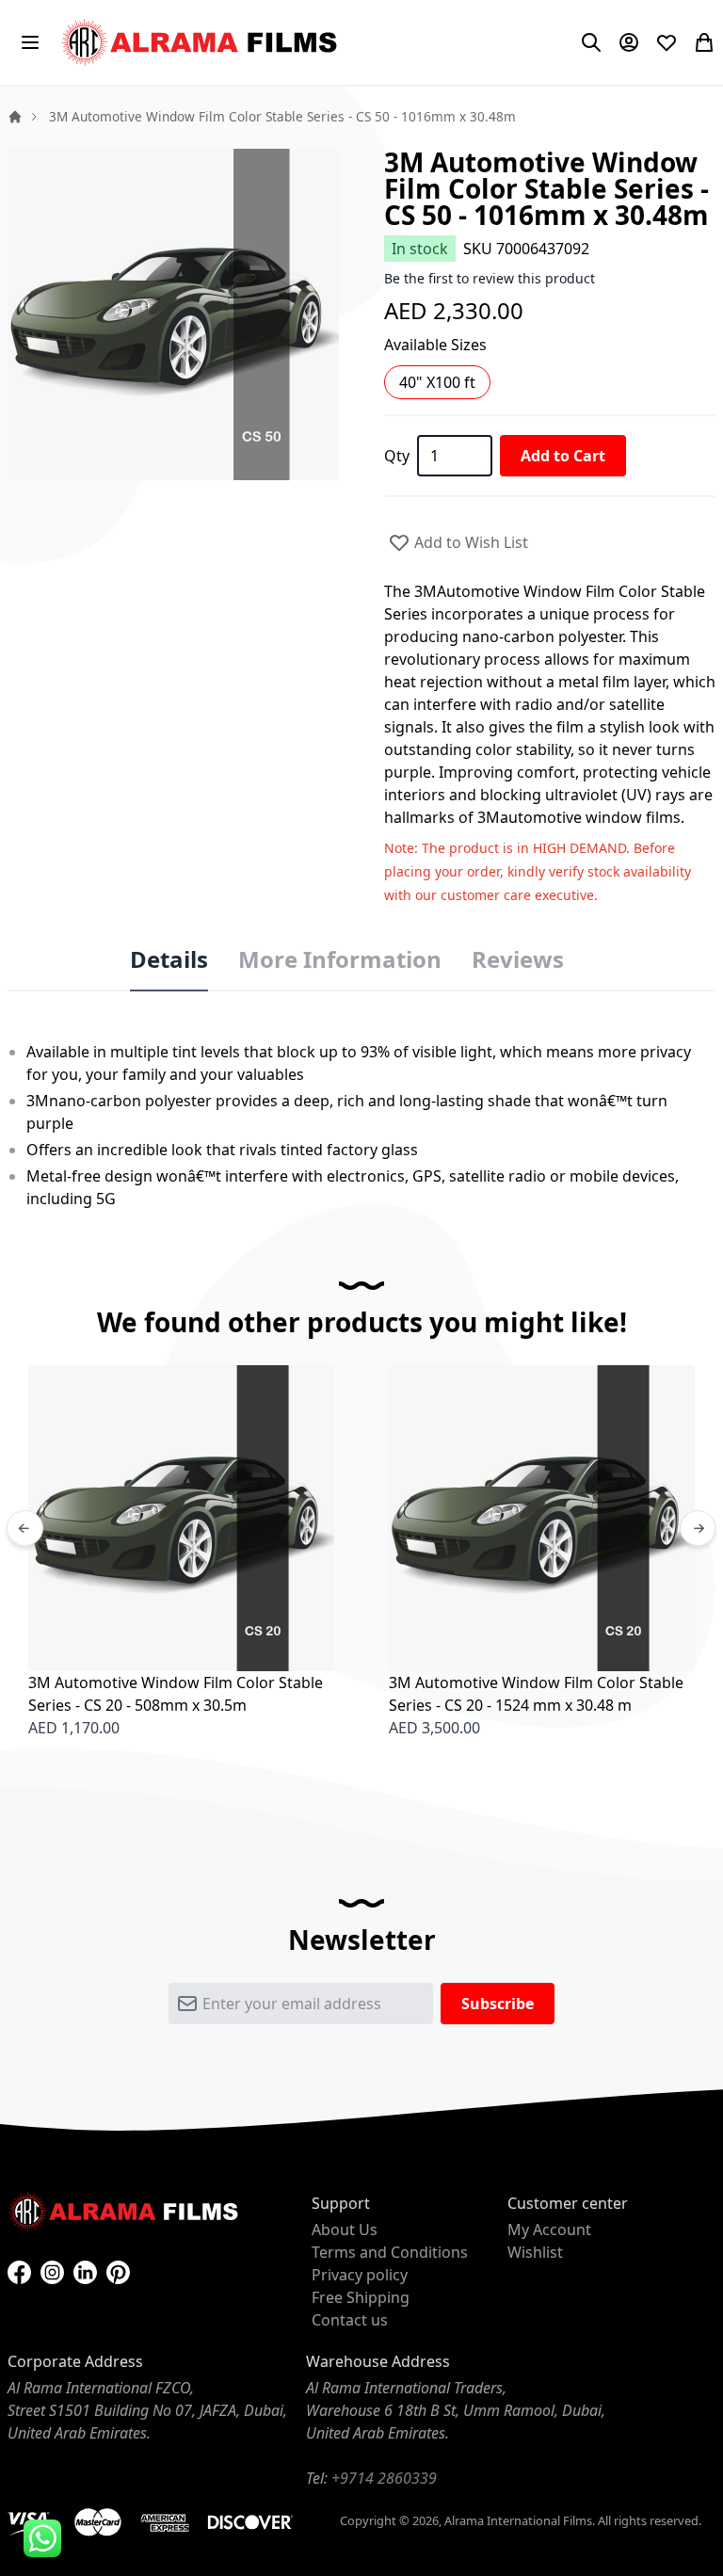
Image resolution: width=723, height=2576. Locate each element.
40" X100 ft (437, 382)
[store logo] (201, 42)
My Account (549, 2230)
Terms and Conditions (390, 2252)
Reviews (518, 959)
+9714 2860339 (384, 2478)
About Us (345, 2230)
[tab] (169, 960)
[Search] (591, 42)
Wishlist (535, 2252)
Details (169, 959)
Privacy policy (360, 2275)
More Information (340, 959)
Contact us (350, 2320)
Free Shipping (361, 2297)
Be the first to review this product (490, 278)
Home (15, 117)
